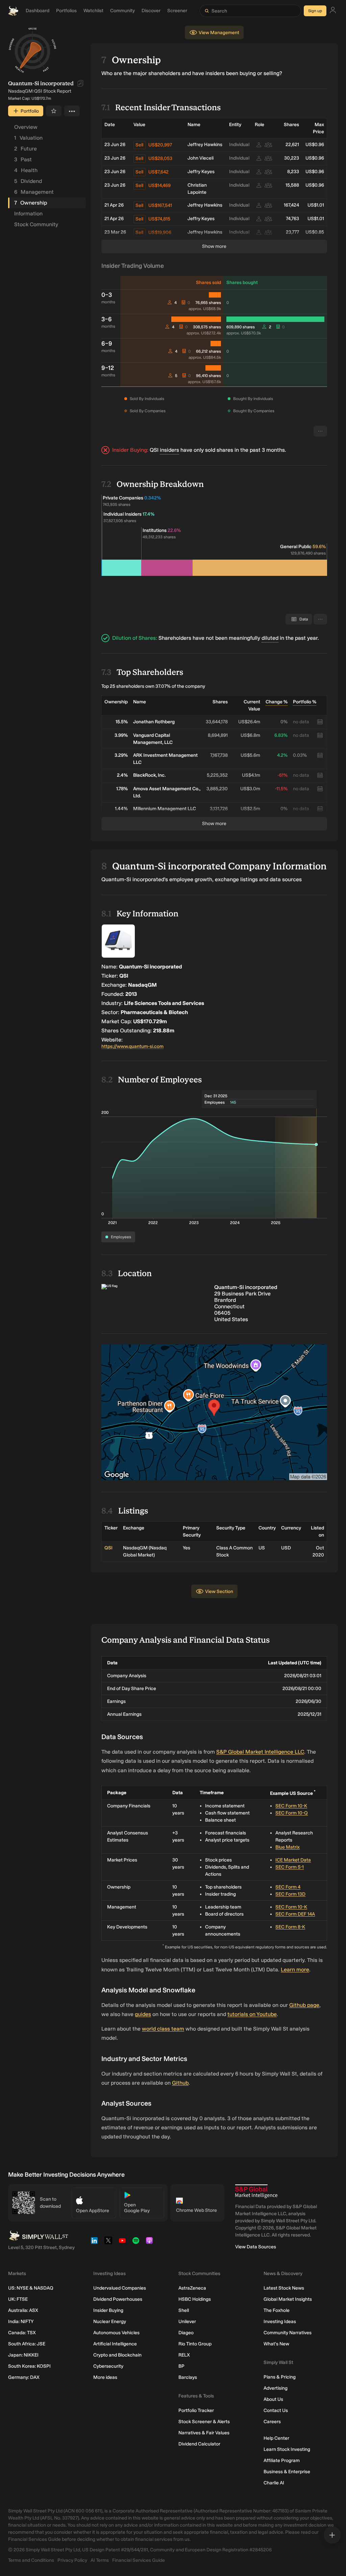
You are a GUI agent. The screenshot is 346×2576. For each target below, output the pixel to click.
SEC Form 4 (288, 1887)
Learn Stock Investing (287, 2449)
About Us (273, 2399)
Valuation (28, 138)
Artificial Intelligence (115, 2344)
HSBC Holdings (195, 2299)
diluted (270, 638)
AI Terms (100, 2560)
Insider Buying (108, 2310)
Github (180, 2083)
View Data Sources (256, 2247)
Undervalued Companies (120, 2288)
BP (181, 2366)
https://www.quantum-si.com (132, 1046)
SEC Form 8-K (290, 1927)
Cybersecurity (108, 2366)
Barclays (188, 2377)
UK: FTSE (18, 2299)
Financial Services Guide (139, 2560)
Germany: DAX (24, 2377)
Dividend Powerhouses (118, 2299)
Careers (272, 2422)
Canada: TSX (22, 2333)
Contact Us (276, 2410)
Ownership (31, 203)
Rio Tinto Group (195, 2344)
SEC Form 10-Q (292, 1813)
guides (143, 2014)
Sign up (315, 11)
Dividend (28, 181)
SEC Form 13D (290, 1894)
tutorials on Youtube (252, 2014)
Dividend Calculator (199, 2444)
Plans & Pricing (280, 2377)
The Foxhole (277, 2310)
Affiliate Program (282, 2461)
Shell (184, 2310)
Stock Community (36, 224)
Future (26, 149)
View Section (219, 1591)
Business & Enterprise (287, 2472)
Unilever (187, 2322)
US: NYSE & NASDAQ (31, 2288)
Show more (214, 246)
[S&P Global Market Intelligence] (256, 2191)
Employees (121, 1237)
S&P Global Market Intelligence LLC (260, 1752)
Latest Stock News (284, 2288)
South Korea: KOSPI (29, 2366)
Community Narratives (288, 2333)
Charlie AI (274, 2483)
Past (23, 159)
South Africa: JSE (27, 2344)
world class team (163, 2029)
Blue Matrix (288, 1847)
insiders (169, 450)
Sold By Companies (148, 411)
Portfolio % (305, 702)
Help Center (276, 2438)
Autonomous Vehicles (116, 2333)
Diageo (186, 2333)
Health (26, 170)
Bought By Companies (254, 411)
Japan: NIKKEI (23, 2355)
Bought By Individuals (253, 399)
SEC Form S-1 (290, 1867)
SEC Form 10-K (291, 1806)
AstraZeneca (192, 2288)
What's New (276, 2344)
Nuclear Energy (110, 2322)
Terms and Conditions (31, 2560)
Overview (26, 127)
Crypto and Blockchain (117, 2355)
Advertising (276, 2388)
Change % (277, 702)
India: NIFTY (21, 2322)
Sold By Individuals (147, 399)
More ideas (105, 2377)
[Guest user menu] (333, 11)
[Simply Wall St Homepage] (13, 11)
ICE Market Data (293, 1860)
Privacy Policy (72, 2560)
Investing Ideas (280, 2322)
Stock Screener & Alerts (204, 2422)
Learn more (295, 1970)
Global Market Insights (288, 2299)
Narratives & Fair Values (204, 2433)
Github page (304, 2005)
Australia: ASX (23, 2310)
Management (34, 192)
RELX (184, 2355)
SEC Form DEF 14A (295, 1914)
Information (28, 214)
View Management (219, 33)
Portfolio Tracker (196, 2410)
